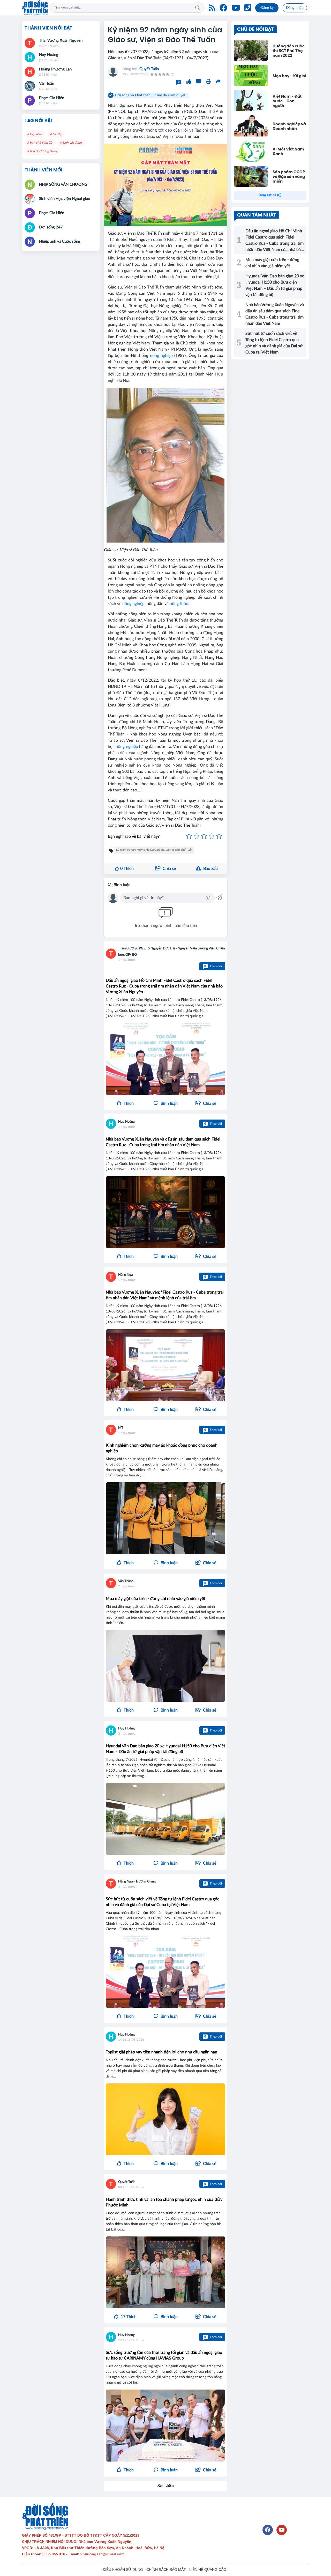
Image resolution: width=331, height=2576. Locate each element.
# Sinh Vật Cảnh (71, 143)
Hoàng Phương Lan (55, 69)
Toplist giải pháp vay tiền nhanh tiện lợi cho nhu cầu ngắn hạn (161, 2052)
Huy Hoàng (126, 1122)
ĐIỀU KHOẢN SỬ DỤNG (123, 2570)
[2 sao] (197, 836)
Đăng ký (267, 8)
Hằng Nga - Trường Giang (137, 1882)
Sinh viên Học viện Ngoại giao (65, 199)
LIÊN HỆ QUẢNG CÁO (208, 2570)
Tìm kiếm (198, 8)
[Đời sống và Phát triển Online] (35, 8)
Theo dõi (213, 966)
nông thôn (179, 604)
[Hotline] (248, 8)
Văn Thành (126, 1581)
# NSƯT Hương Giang (42, 151)
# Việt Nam (35, 134)
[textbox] (164, 898)
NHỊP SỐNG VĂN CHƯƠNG (63, 185)
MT (121, 1428)
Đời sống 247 (51, 227)
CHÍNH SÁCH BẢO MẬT (166, 2570)
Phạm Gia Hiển (52, 98)
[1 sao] (189, 836)
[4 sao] (212, 836)
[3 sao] (204, 836)
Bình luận (122, 885)
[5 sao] (219, 836)
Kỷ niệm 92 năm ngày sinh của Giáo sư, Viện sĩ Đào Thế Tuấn (154, 850)
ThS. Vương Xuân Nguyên (61, 41)
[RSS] (212, 8)
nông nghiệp (161, 356)
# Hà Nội (56, 134)
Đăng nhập (295, 8)
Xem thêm (166, 2486)
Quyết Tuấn (149, 69)
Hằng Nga (125, 1275)
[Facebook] (223, 8)
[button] (206, 1103)
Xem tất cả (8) (270, 195)
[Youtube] (236, 8)
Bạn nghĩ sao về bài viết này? (134, 836)
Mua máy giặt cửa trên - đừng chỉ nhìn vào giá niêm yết (156, 1599)
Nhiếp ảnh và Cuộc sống (60, 241)
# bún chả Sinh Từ (40, 143)
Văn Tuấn (47, 84)
